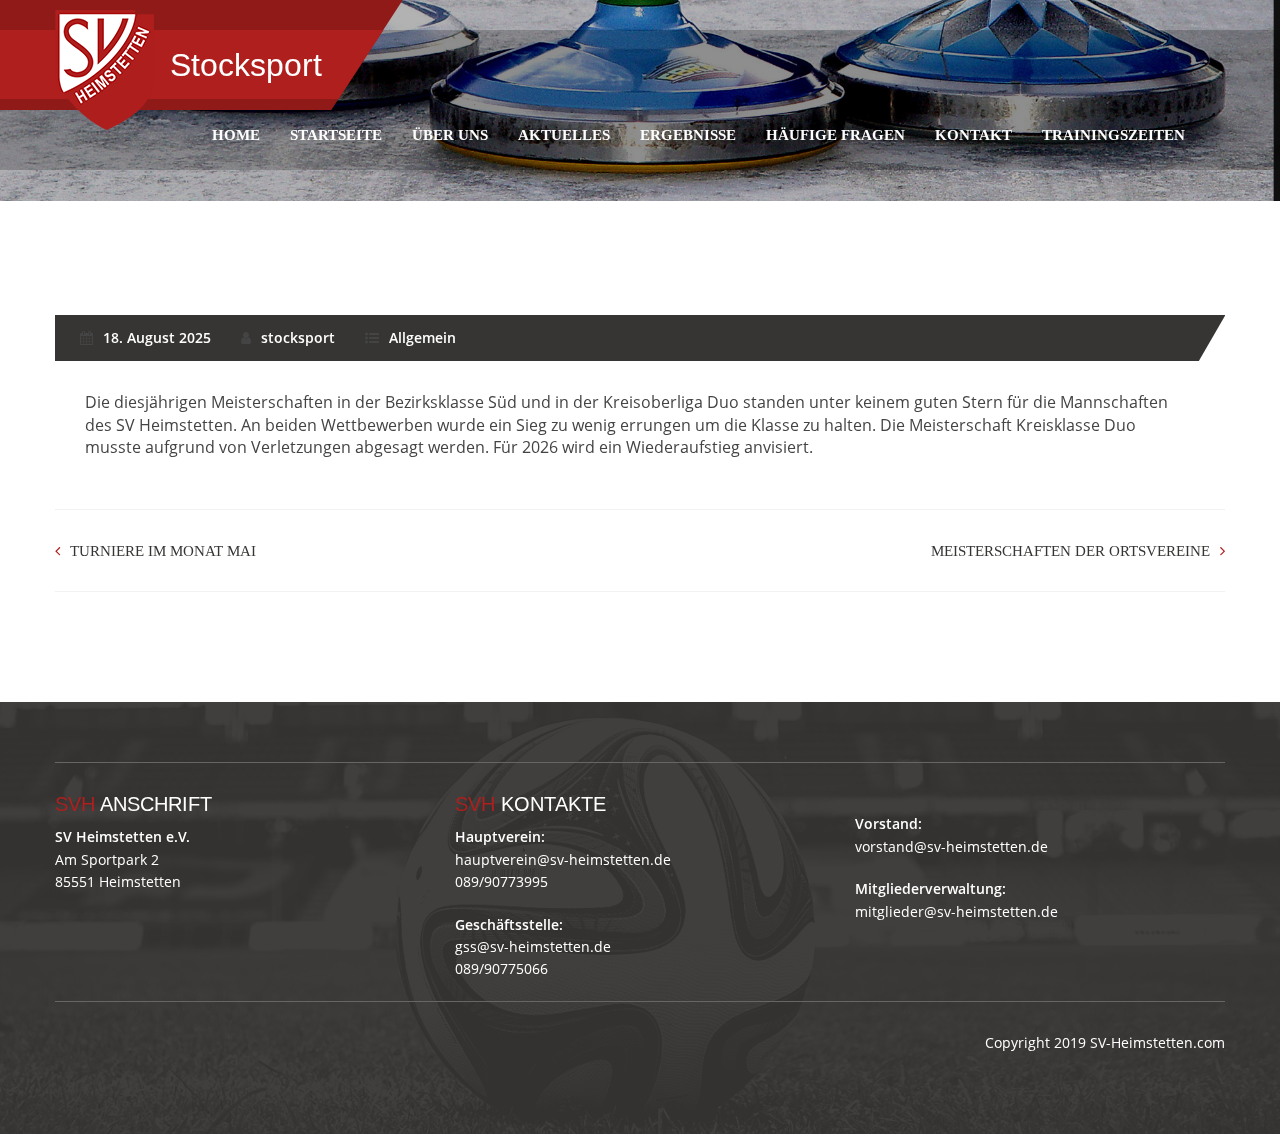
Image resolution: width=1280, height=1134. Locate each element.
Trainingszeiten (1113, 135)
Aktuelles (564, 135)
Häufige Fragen (835, 135)
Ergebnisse (688, 135)
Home (236, 135)
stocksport (298, 337)
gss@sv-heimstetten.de (533, 946)
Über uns (450, 135)
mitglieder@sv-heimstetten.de (956, 911)
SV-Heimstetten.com (1157, 1042)
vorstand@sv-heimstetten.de (951, 846)
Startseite (336, 135)
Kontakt (973, 135)
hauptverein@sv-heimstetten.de (563, 859)
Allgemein (422, 337)
